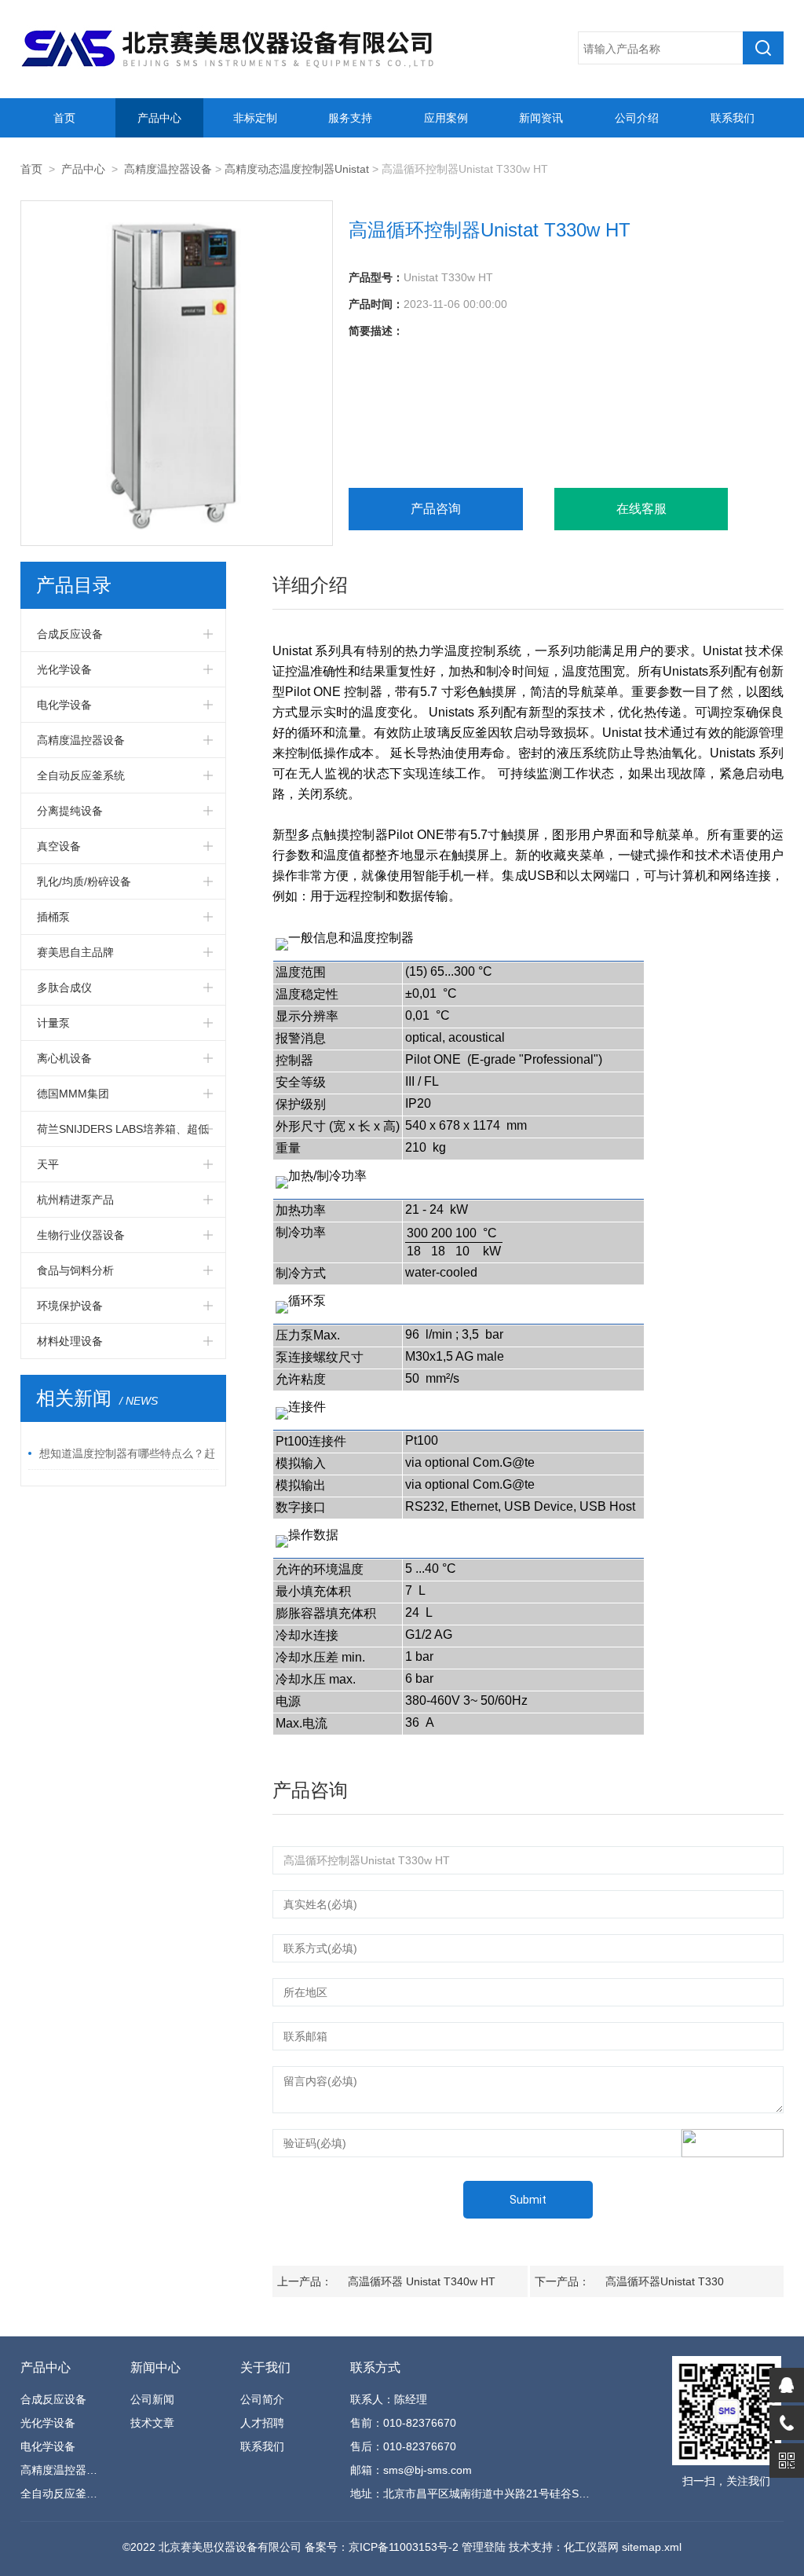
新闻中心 (155, 2367)
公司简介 (262, 2399)
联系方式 (375, 2367)
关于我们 (265, 2367)
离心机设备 (64, 1058)
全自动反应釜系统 (81, 775)
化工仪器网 (591, 2547)
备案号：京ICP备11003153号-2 (382, 2547)
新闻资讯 (541, 118)
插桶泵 (53, 917)
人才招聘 (262, 2423)
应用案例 (446, 118)
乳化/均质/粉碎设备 (84, 881)
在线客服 (641, 509)
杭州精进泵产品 (75, 1200)
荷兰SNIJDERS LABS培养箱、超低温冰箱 (123, 1134)
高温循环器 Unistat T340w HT (422, 2281)
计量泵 (53, 1023)
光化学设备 (64, 669)
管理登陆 (484, 2547)
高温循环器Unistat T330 (665, 2281)
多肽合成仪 (64, 988)
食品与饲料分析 (75, 1270)
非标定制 (255, 118)
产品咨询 (436, 509)
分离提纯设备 (70, 811)
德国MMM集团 (73, 1094)
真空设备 (59, 846)
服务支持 (350, 118)
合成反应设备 (70, 634)
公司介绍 (637, 118)
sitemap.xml (652, 2547)
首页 (64, 118)
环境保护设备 (70, 1306)
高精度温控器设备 (168, 169)
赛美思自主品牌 (75, 952)
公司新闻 (152, 2399)
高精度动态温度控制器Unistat (297, 169)
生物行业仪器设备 (81, 1235)
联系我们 (733, 118)
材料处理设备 (70, 1341)
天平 (48, 1164)
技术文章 (152, 2423)
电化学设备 (64, 705)
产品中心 (159, 118)
